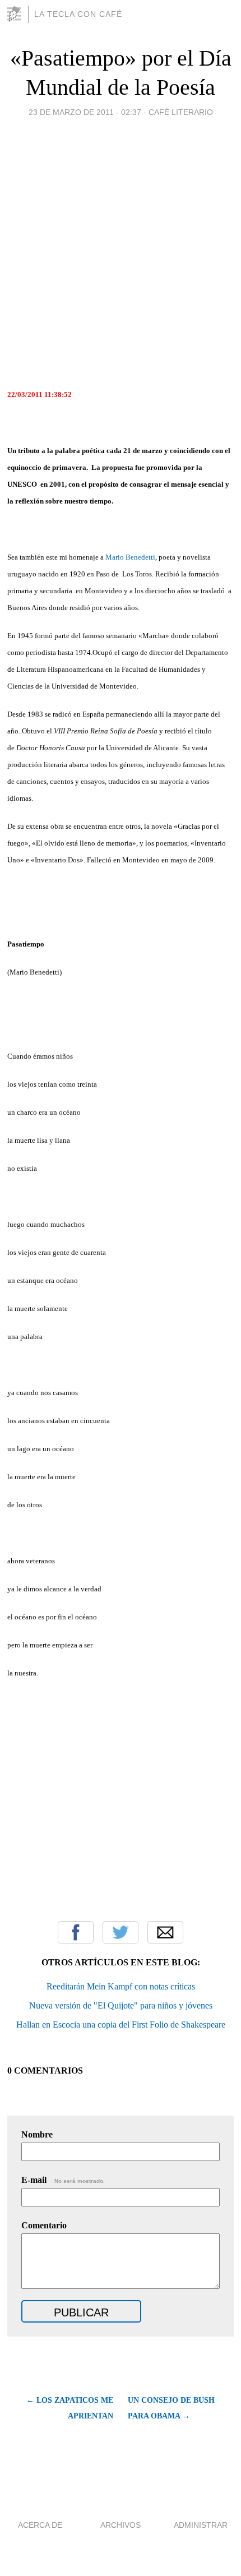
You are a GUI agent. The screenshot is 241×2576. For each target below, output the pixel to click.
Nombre (37, 2134)
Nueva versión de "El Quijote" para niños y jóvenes (121, 2005)
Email (165, 1932)
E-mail (63, 2180)
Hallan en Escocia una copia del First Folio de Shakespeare (121, 2025)
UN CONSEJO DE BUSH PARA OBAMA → (171, 2408)
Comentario (44, 2225)
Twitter (121, 1932)
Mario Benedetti (130, 557)
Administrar (201, 2525)
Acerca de (40, 2525)
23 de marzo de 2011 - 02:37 (85, 112)
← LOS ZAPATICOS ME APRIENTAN (69, 2408)
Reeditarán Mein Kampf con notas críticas (121, 1986)
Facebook (76, 1932)
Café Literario (181, 112)
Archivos (121, 2525)
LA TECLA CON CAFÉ (78, 14)
